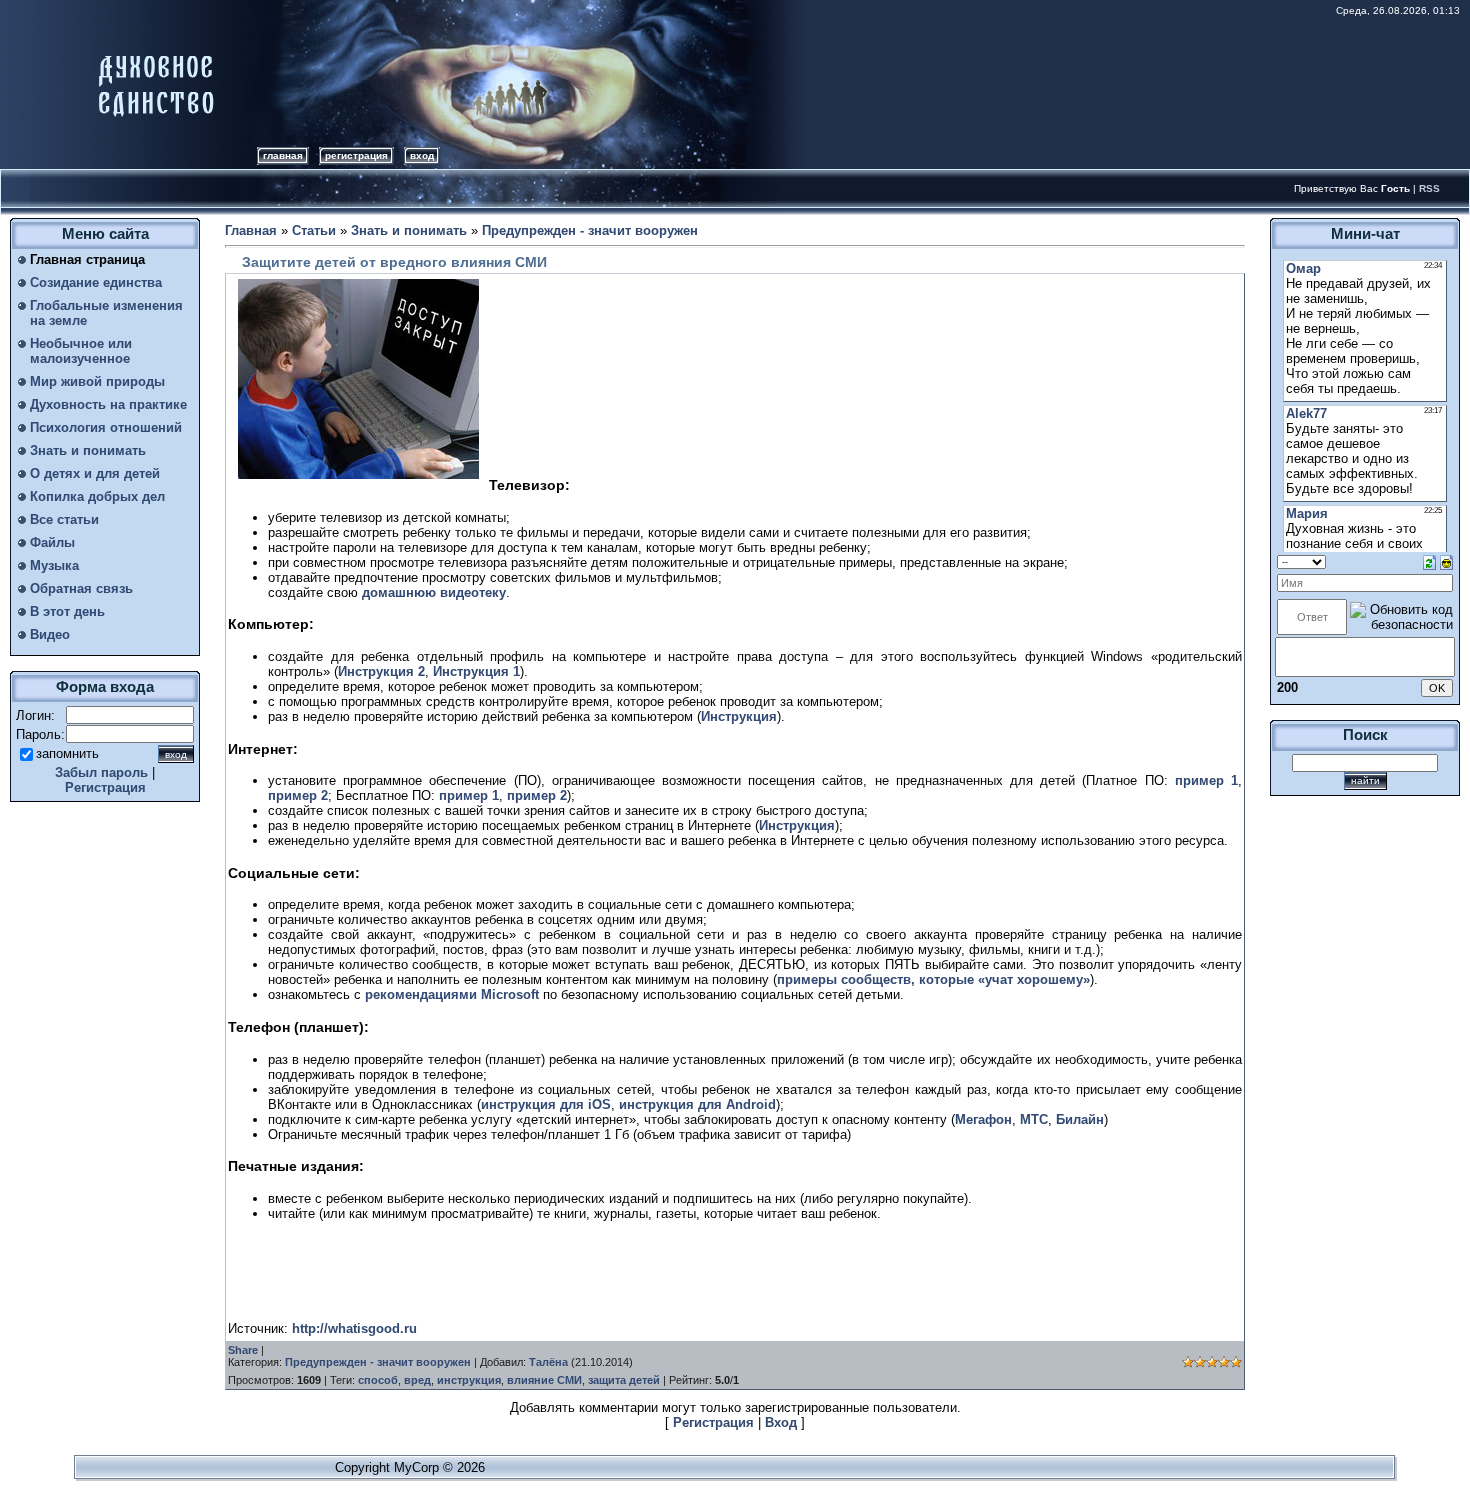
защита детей (624, 1380)
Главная (283, 155)
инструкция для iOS (546, 1104)
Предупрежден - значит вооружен (590, 230)
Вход (422, 155)
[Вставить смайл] (1446, 561)
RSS (1429, 188)
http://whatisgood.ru (354, 1328)
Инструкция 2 (381, 671)
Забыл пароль (101, 772)
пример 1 (1206, 780)
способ (378, 1380)
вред (417, 1380)
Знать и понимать (409, 230)
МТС (1034, 1119)
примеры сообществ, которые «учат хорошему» (933, 979)
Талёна (548, 1362)
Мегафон (983, 1119)
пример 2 (298, 795)
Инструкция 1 (476, 671)
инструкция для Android (697, 1104)
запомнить (67, 753)
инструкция (469, 1380)
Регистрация (356, 155)
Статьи (314, 230)
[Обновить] (1429, 561)
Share (243, 1350)
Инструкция (739, 716)
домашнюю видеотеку (434, 592)
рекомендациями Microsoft (452, 994)
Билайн (1080, 1119)
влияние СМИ (544, 1380)
